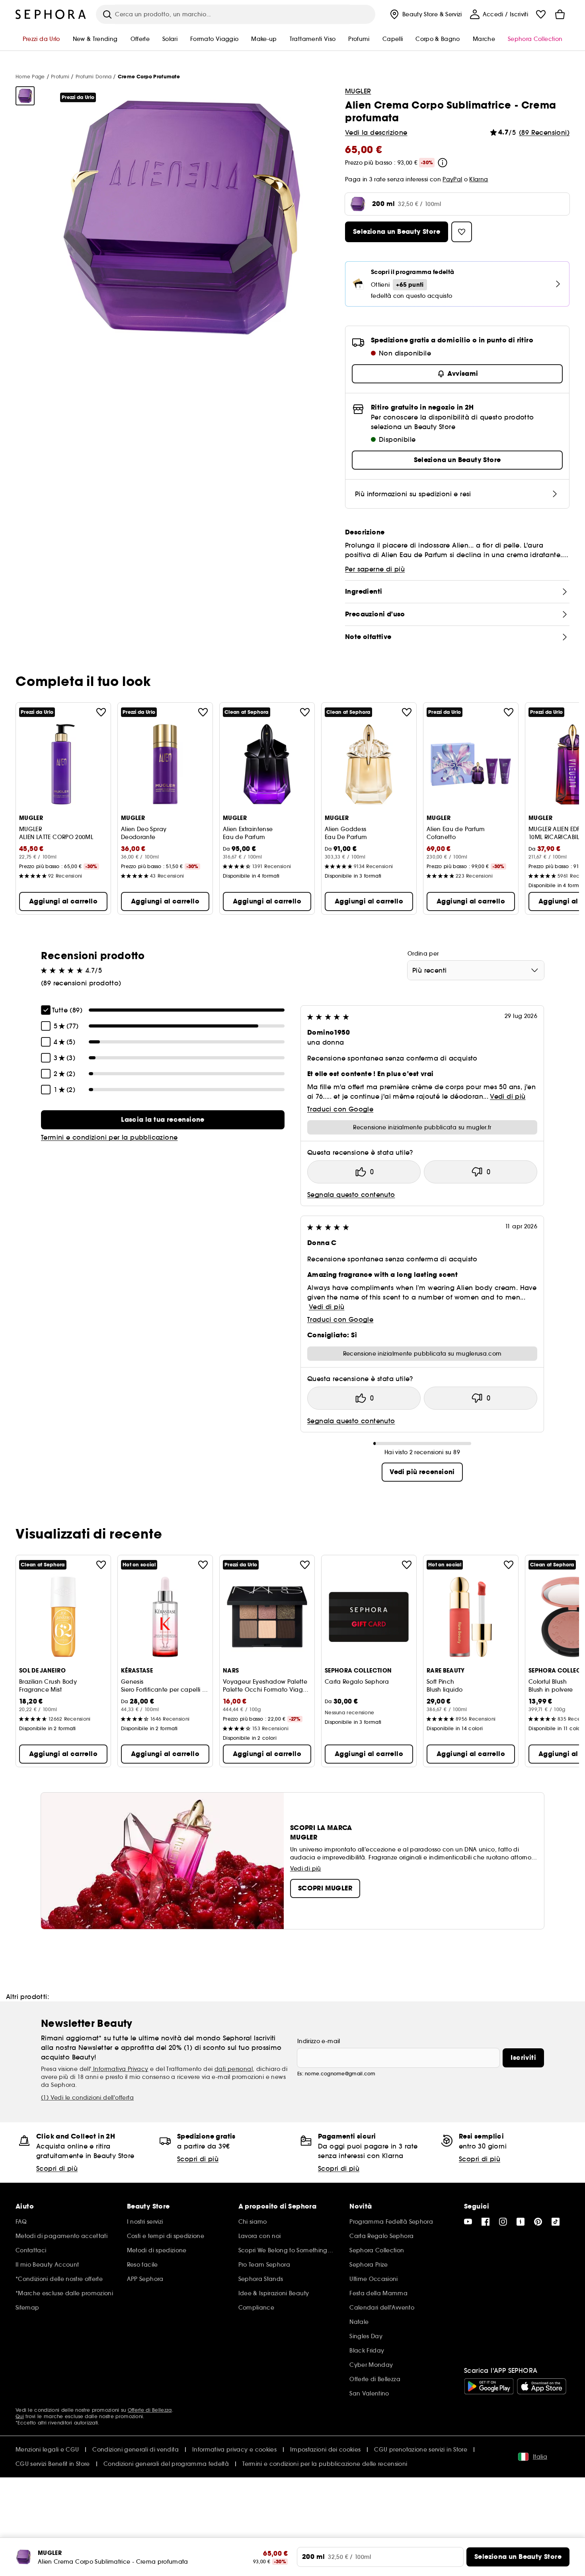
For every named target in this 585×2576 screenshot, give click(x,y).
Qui (20, 2416)
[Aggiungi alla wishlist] (101, 712)
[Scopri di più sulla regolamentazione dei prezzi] (443, 163)
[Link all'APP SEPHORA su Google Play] (489, 2386)
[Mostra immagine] (25, 96)
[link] (163, 1120)
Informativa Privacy (120, 2069)
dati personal (234, 2069)
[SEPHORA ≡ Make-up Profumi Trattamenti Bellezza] (51, 14)
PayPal (452, 179)
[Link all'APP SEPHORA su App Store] (542, 2386)
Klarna (479, 179)
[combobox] (476, 970)
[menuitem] (425, 14)
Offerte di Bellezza (150, 2410)
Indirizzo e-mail (319, 2041)
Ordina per (423, 954)
